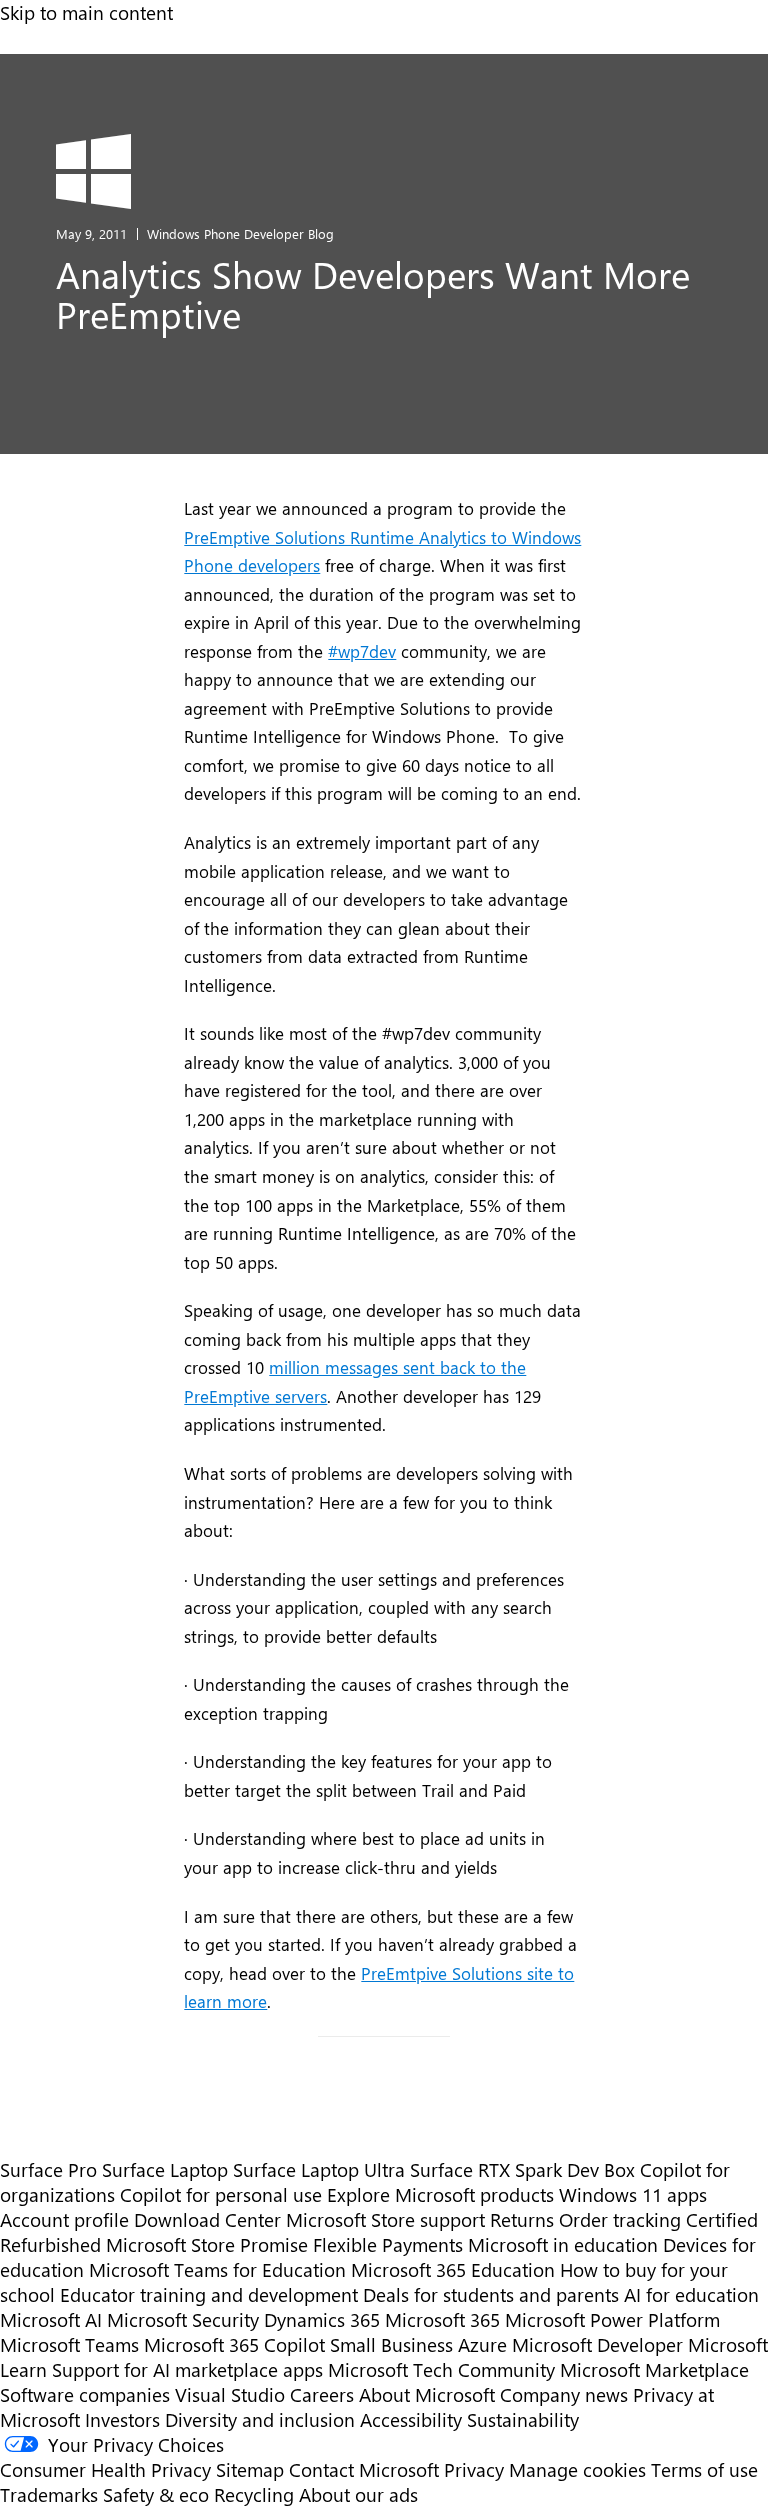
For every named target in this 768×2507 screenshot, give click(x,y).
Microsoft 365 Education (453, 2269)
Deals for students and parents (491, 2294)
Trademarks (49, 2494)
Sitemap (250, 2469)
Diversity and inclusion (260, 2419)
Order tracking (620, 2219)
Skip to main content (86, 12)
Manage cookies (577, 2469)
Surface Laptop (165, 2169)
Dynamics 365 (322, 2319)
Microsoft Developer (597, 2344)
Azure (482, 2344)
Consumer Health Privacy (105, 2469)
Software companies (85, 2394)
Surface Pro (48, 2169)
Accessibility (411, 2419)
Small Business (391, 2344)
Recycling (254, 2494)
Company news (564, 2394)
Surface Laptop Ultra (319, 2169)
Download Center (207, 2219)
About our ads (358, 2494)
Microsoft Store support (385, 2219)
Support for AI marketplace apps (187, 2369)
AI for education (691, 2294)
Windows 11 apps (633, 2194)
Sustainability (523, 2419)
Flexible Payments (388, 2244)
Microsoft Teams (69, 2344)
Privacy (476, 2469)
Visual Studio (230, 2394)
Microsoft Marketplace (654, 2369)
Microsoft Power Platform (612, 2319)
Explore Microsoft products (440, 2194)
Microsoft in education (563, 2244)
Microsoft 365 (442, 2319)
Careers (322, 2394)
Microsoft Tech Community (441, 2369)
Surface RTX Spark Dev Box (522, 2169)
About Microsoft (427, 2394)
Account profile (64, 2219)
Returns (522, 2219)
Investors (122, 2419)
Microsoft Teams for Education (217, 2269)
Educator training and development (209, 2294)
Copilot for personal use (221, 2194)
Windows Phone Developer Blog (240, 233)
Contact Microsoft (364, 2469)
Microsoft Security (183, 2319)
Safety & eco (156, 2494)
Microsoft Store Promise (207, 2244)
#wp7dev (362, 651)
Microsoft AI (51, 2319)
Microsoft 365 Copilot (234, 2344)
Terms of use (704, 2469)
